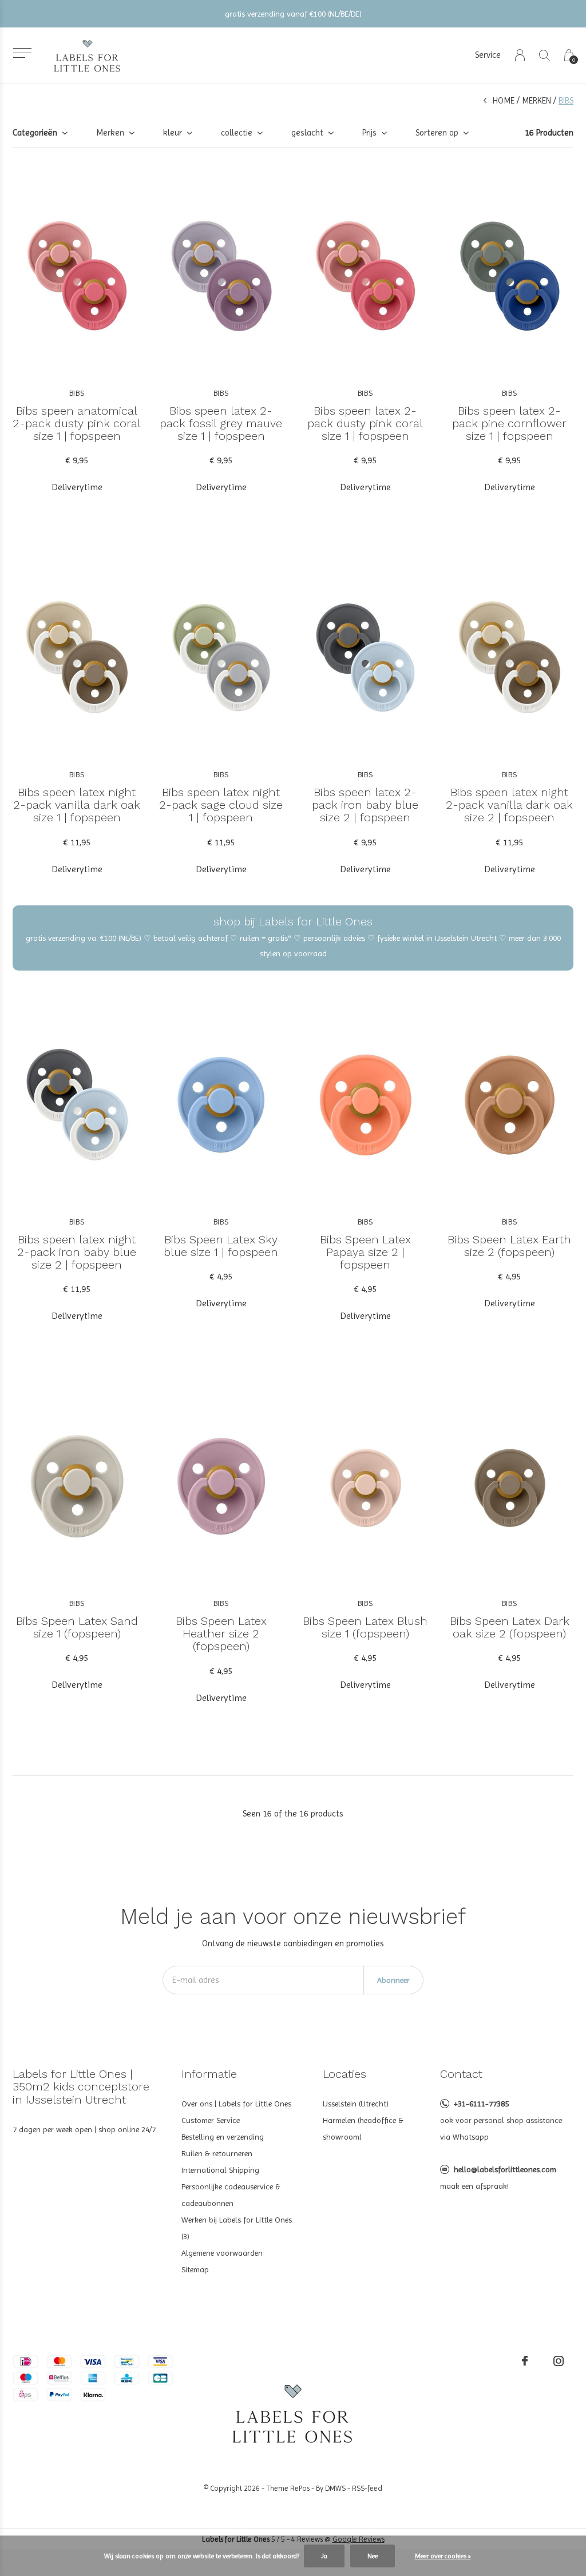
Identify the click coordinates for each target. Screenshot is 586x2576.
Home (504, 101)
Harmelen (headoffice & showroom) (363, 2128)
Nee (373, 2556)
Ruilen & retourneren (217, 2153)
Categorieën (35, 133)
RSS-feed (367, 2488)
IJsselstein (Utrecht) (356, 2104)
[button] (22, 53)
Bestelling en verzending (223, 2137)
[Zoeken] (545, 55)
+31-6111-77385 (481, 2104)
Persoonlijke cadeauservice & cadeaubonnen (231, 2195)
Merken (536, 101)
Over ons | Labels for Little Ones (236, 2104)
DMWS (335, 2488)
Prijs (369, 133)
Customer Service (211, 2120)
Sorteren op (437, 133)
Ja (324, 2556)
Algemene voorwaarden (222, 2253)
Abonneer (393, 1980)
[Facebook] (525, 2361)
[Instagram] (559, 2361)
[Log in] (520, 55)
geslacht (307, 133)
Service (488, 55)
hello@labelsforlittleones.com (505, 2169)
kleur (173, 133)
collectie (237, 133)
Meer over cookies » (443, 2556)
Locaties (345, 2074)
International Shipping (220, 2170)
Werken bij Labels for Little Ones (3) (237, 2228)
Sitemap (195, 2269)
